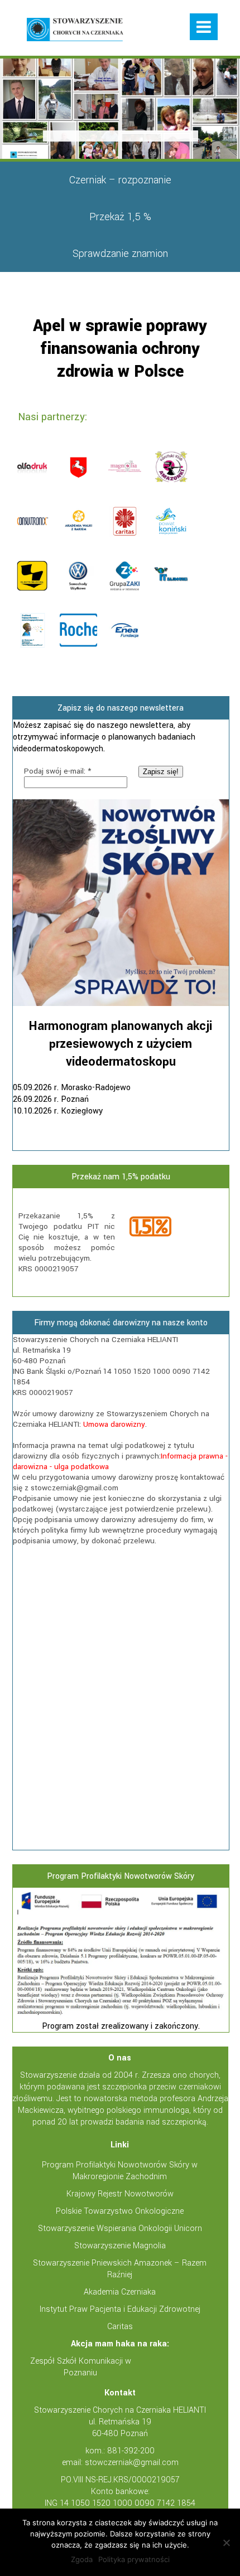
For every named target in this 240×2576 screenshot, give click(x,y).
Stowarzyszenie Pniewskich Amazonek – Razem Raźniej (120, 2269)
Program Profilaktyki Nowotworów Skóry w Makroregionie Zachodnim (120, 2171)
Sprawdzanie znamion (120, 254)
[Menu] (204, 27)
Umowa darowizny (114, 1424)
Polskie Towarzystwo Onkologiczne (120, 2211)
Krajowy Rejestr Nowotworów (120, 2194)
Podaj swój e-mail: (57, 771)
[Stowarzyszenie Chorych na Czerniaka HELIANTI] (75, 31)
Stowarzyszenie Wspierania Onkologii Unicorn (120, 2229)
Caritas (120, 2327)
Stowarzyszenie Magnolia (120, 2246)
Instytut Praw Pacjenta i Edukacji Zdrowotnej (120, 2309)
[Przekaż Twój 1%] (175, 1228)
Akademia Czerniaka (120, 2292)
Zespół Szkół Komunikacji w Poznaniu (81, 2367)
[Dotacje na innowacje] (121, 2014)
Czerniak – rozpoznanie (120, 180)
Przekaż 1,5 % (120, 217)
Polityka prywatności (134, 2559)
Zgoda (82, 2559)
